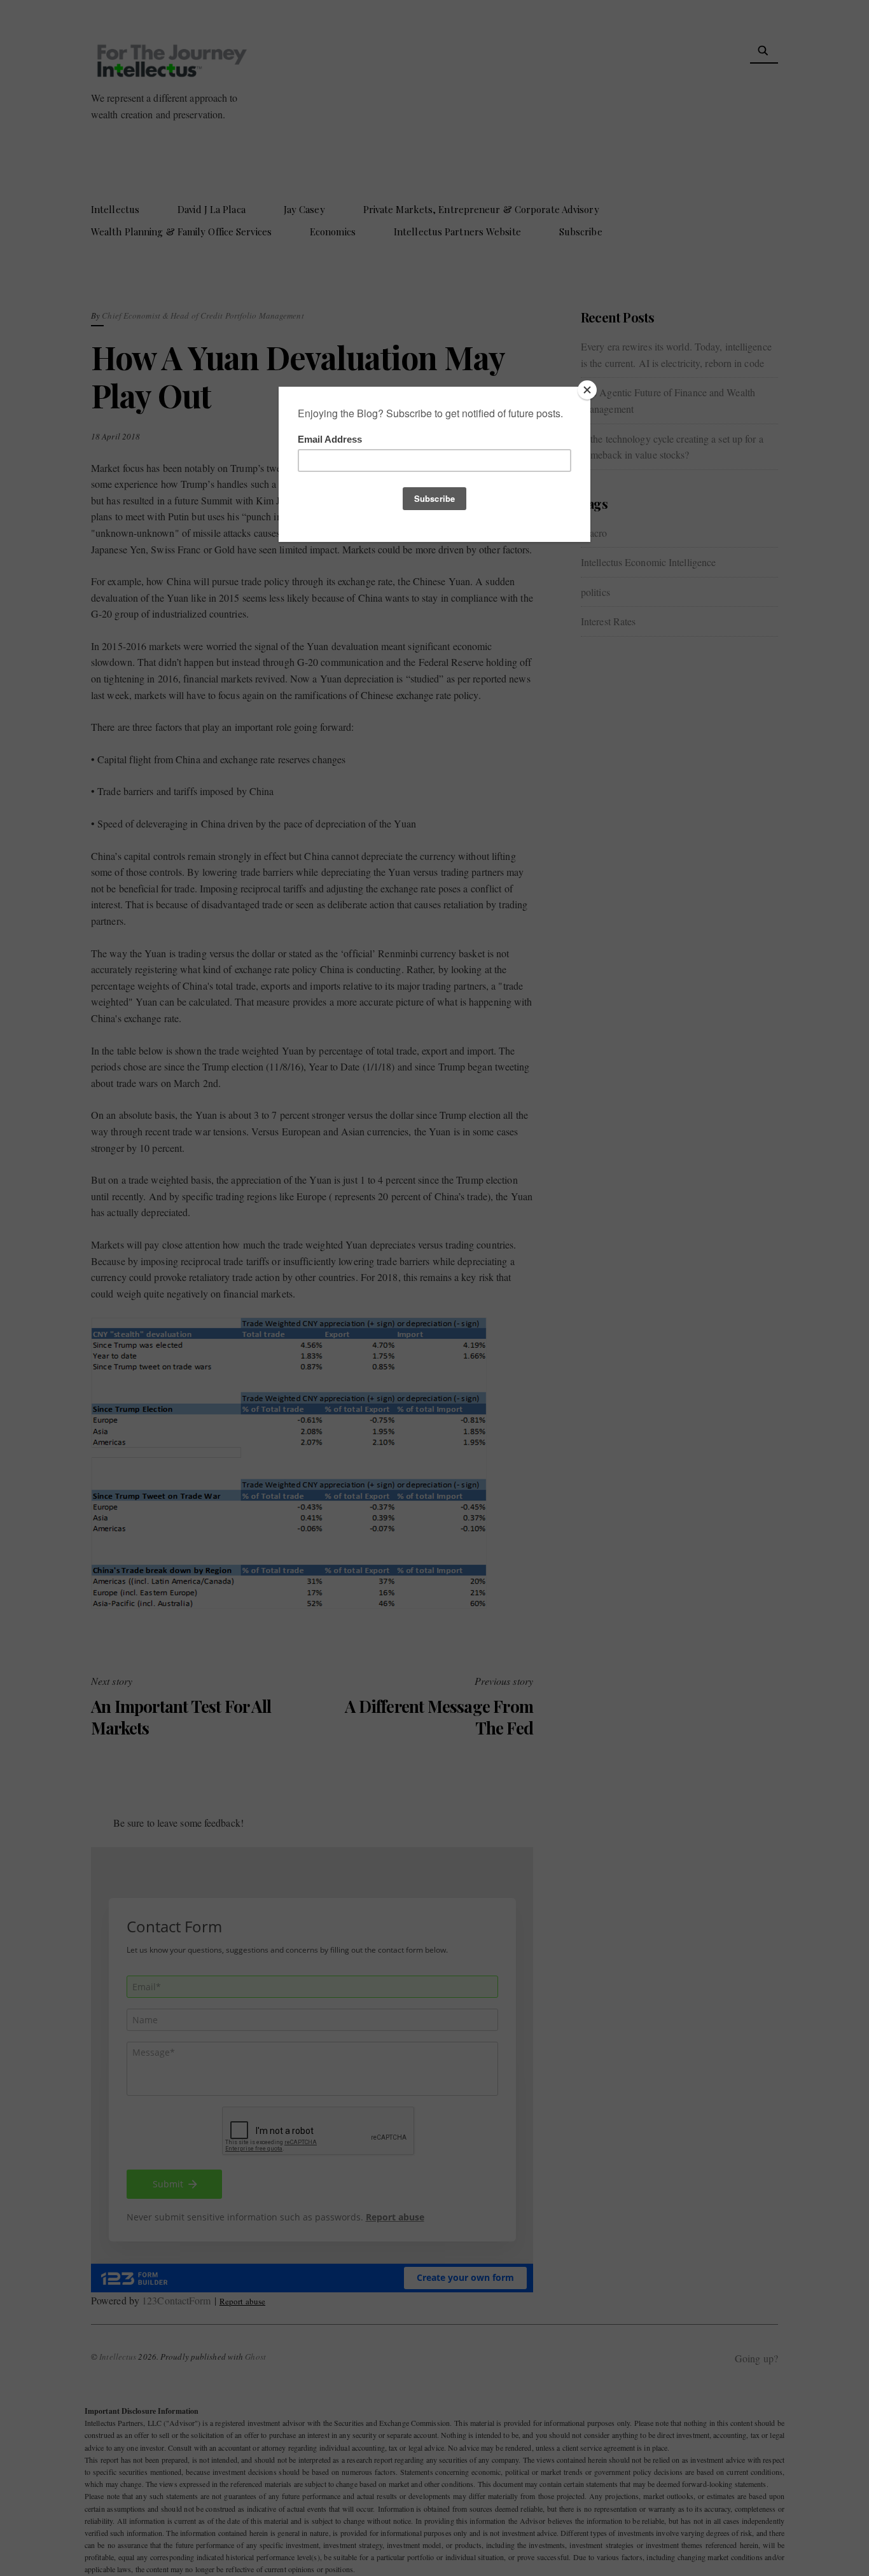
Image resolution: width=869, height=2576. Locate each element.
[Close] (587, 390)
